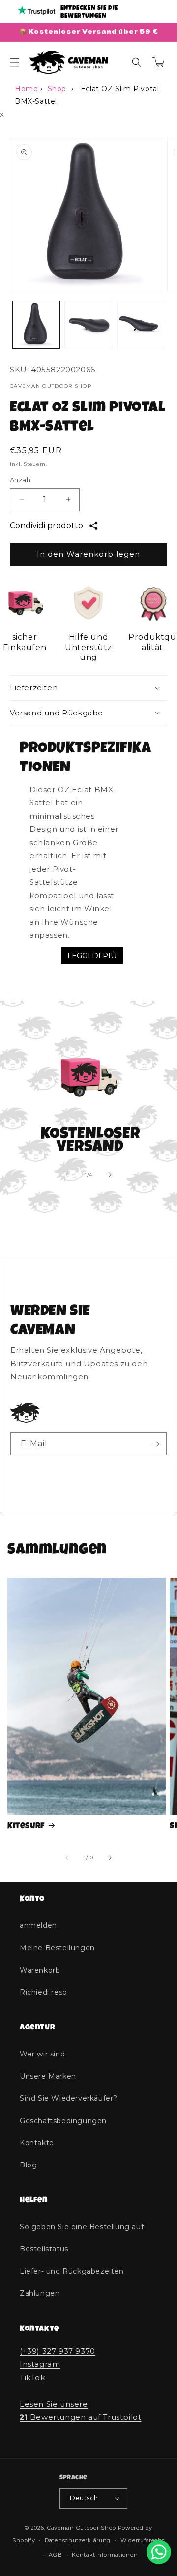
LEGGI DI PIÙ (92, 955)
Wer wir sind (42, 2054)
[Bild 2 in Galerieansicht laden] (88, 325)
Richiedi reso (44, 1992)
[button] (15, 62)
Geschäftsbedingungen (63, 2121)
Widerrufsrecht (143, 2540)
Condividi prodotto (46, 526)
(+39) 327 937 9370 (58, 2351)
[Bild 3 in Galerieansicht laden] (141, 325)
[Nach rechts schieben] (110, 1175)
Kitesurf (26, 1826)
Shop (57, 89)
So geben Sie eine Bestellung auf (82, 2227)
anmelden (38, 1925)
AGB (55, 2555)
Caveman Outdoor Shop (82, 2528)
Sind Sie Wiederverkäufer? (69, 2098)
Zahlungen (40, 2293)
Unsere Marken (48, 2076)
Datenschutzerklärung (78, 2540)
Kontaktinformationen (105, 2555)
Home (26, 89)
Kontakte (37, 2143)
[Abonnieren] (155, 1444)
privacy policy (112, 1469)
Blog (28, 2165)
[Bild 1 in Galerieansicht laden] (36, 325)
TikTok (32, 2377)
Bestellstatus (44, 2249)
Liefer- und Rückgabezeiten (72, 2271)
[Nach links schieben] (67, 1175)
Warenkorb (40, 1970)
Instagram (40, 2364)
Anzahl (21, 480)
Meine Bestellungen (57, 1948)
